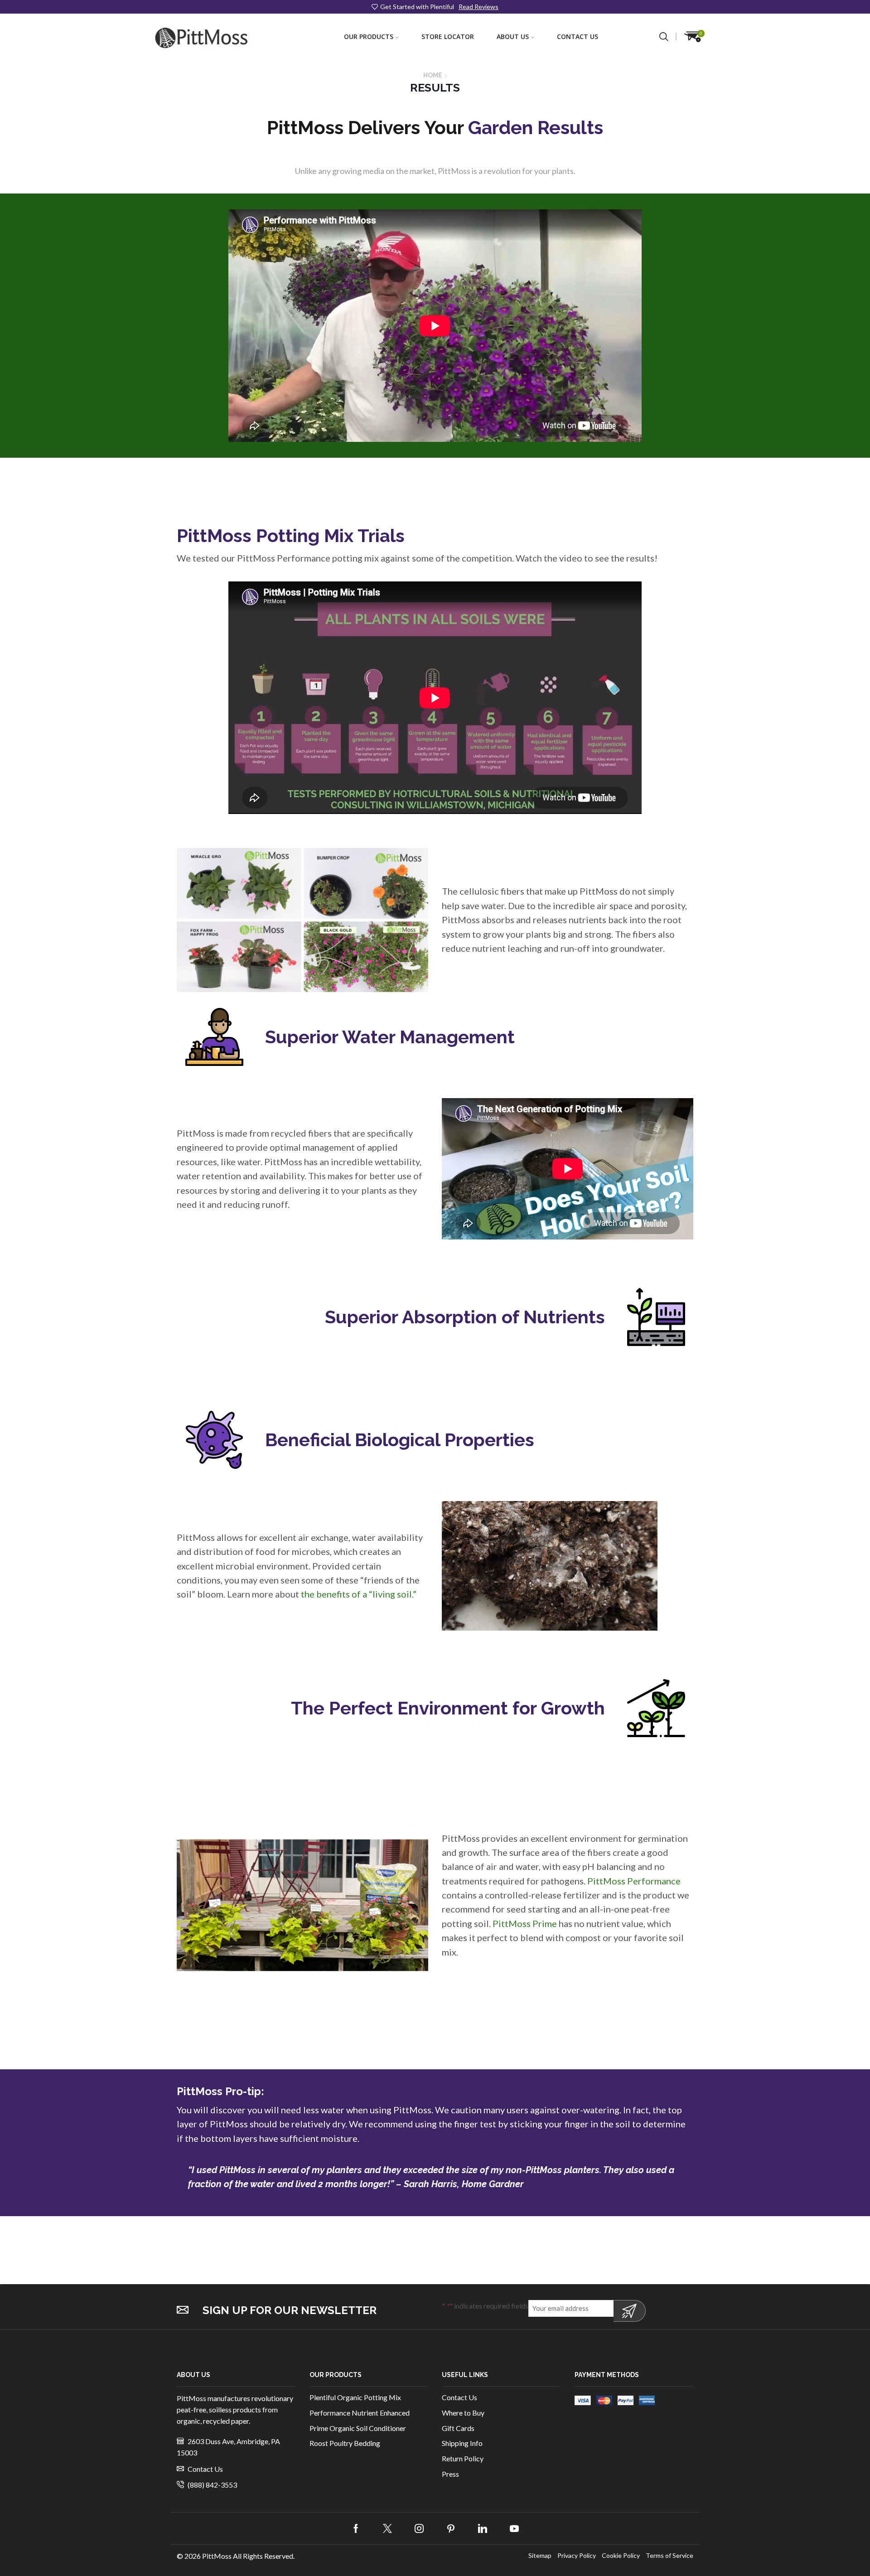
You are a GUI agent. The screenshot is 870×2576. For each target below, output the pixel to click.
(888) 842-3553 (212, 2485)
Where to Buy (463, 2413)
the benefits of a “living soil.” (359, 1594)
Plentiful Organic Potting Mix (355, 2397)
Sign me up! (630, 2311)
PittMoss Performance (634, 1881)
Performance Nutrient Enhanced (360, 2413)
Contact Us (578, 36)
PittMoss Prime (526, 1923)
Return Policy (463, 2458)
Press (450, 2474)
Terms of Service (669, 2556)
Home (433, 75)
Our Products (369, 36)
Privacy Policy (577, 2556)
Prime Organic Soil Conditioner (358, 2428)
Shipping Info (462, 2443)
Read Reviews (478, 7)
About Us (513, 36)
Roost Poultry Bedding (345, 2443)
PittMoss (217, 2556)
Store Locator (448, 36)
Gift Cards (458, 2428)
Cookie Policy (621, 2556)
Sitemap (540, 2556)
